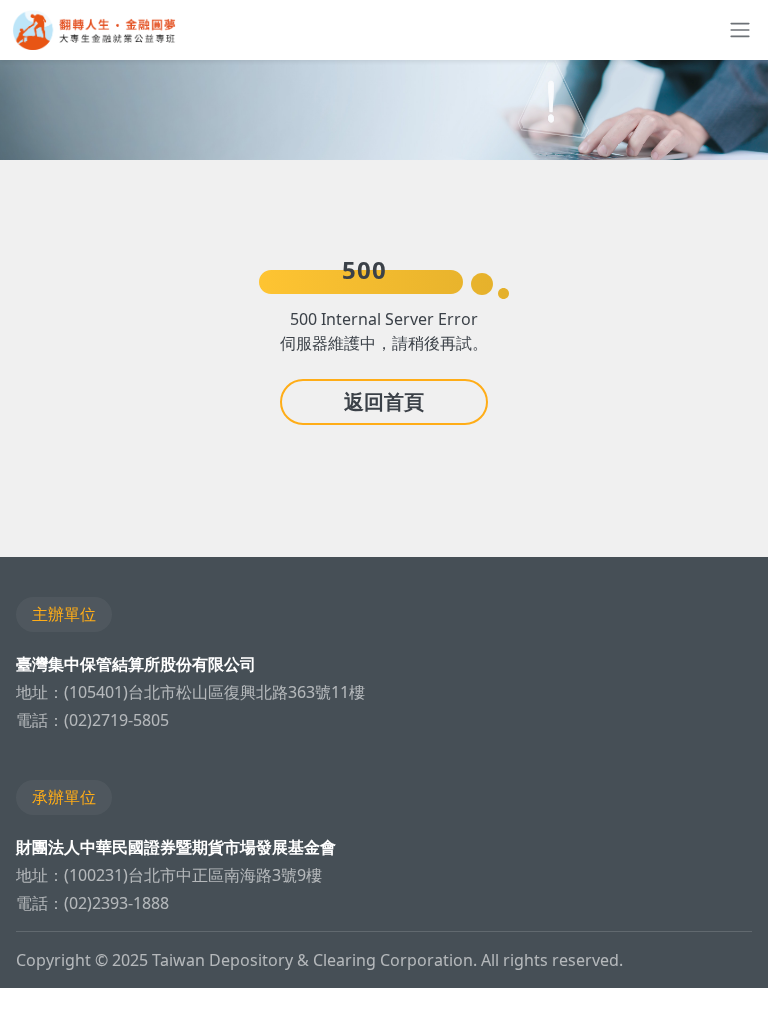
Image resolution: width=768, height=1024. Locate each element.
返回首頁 (384, 401)
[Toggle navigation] (736, 30)
